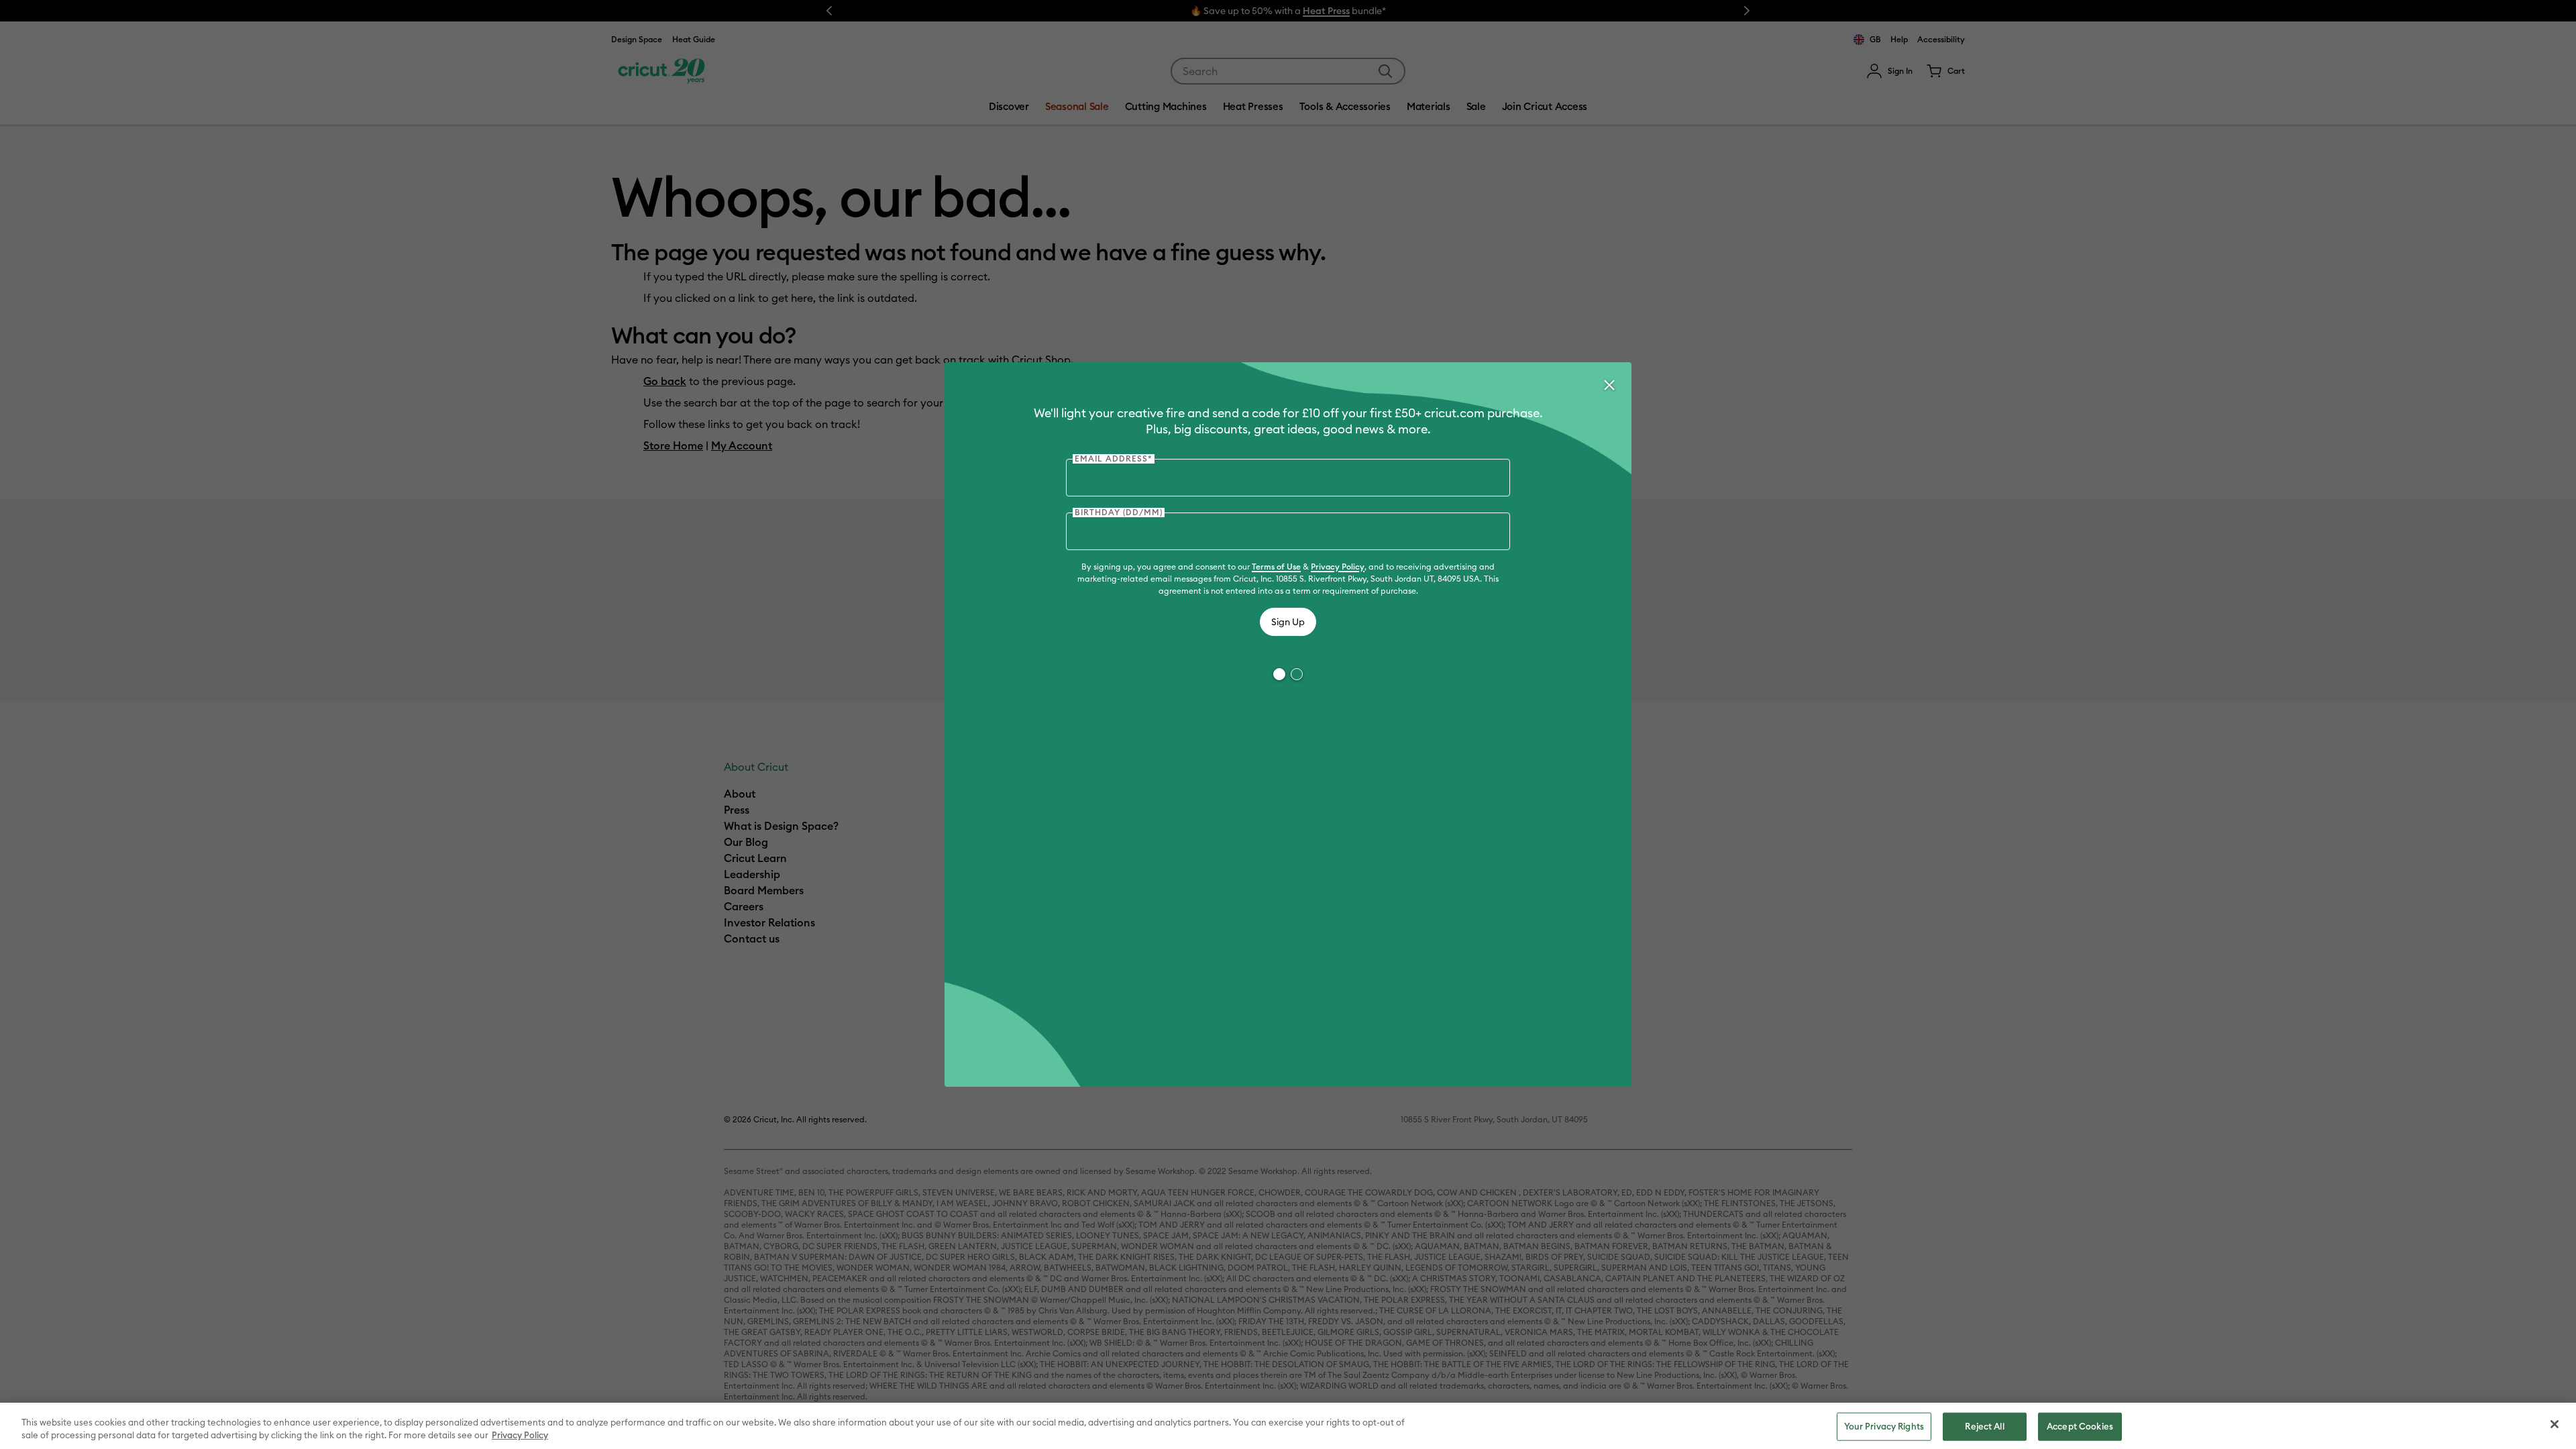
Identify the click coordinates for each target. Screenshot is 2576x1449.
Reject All (1984, 1426)
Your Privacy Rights (1884, 1426)
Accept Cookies (2080, 1426)
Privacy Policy (1338, 567)
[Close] (1609, 385)
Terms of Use (1276, 567)
